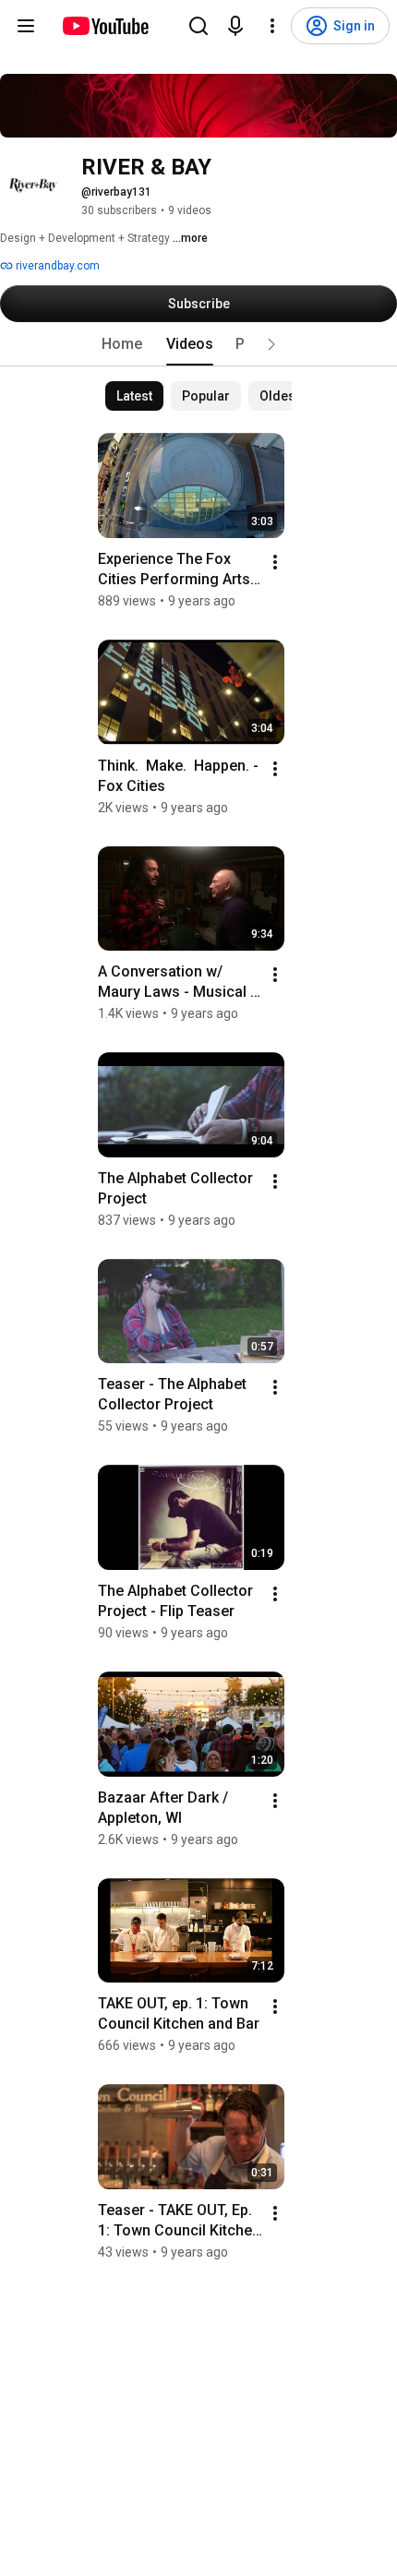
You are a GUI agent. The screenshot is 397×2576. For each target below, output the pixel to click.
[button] (271, 344)
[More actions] (275, 562)
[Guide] (26, 26)
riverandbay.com (56, 266)
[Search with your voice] (235, 26)
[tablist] (198, 344)
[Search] (198, 26)
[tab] (122, 344)
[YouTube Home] (105, 26)
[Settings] (272, 26)
